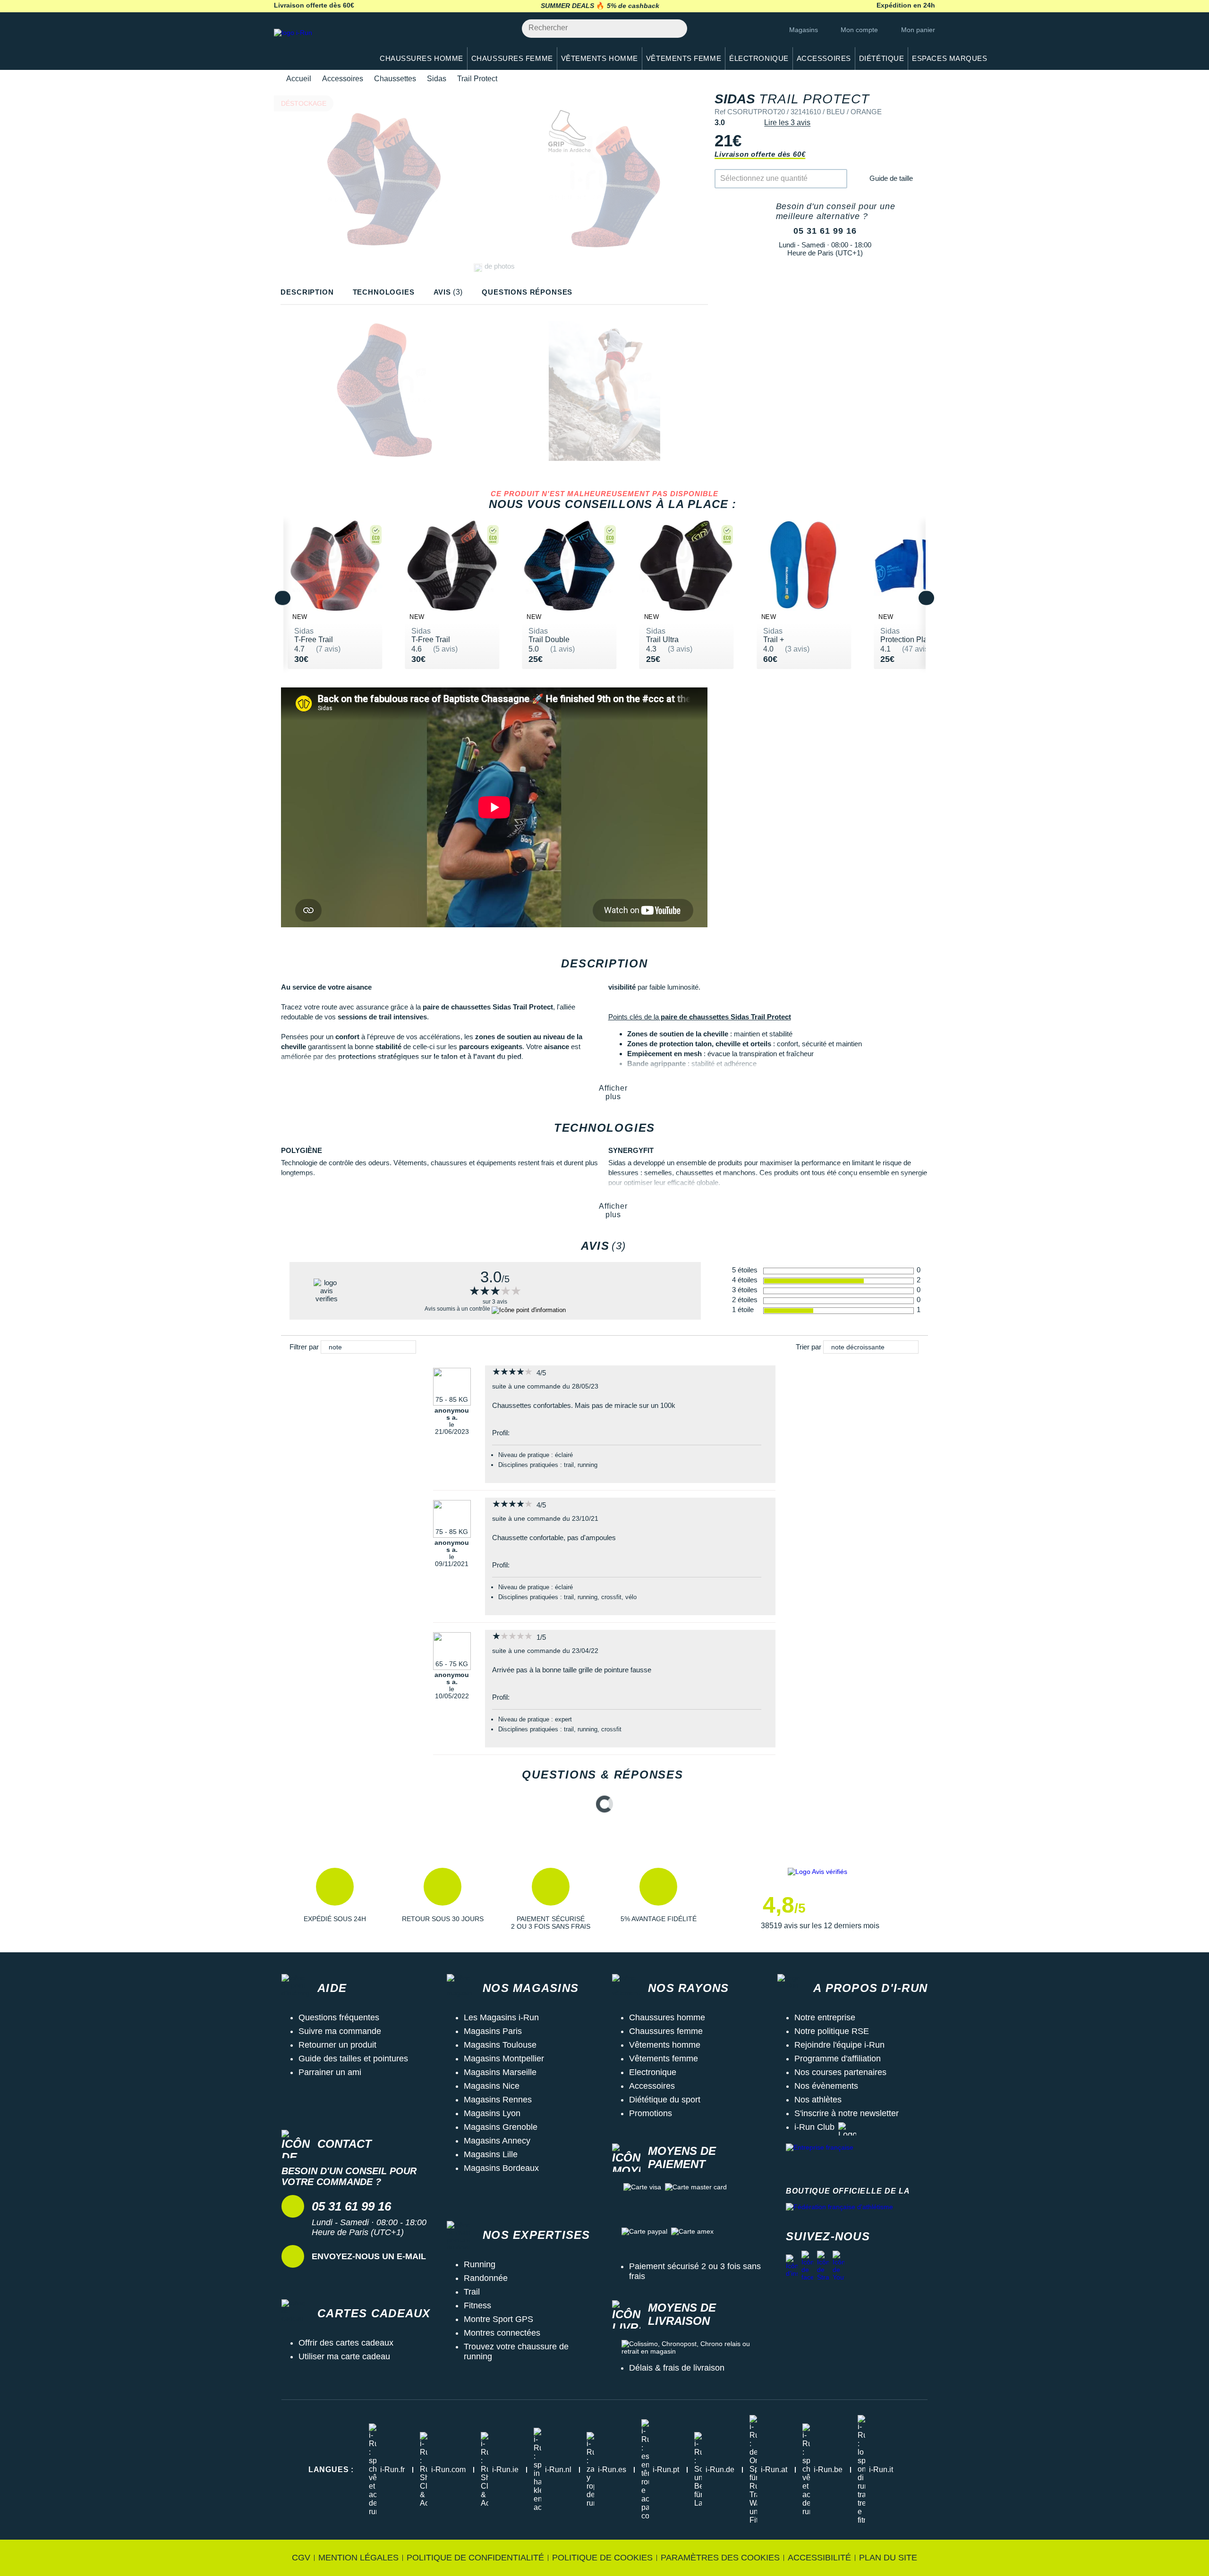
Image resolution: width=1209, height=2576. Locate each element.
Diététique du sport (665, 2100)
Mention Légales (358, 2558)
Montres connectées (502, 2333)
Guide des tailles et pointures (353, 2059)
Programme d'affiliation (838, 2059)
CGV (301, 2558)
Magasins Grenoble (501, 2127)
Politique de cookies (602, 2558)
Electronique (653, 2072)
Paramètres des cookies (720, 2558)
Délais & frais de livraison (677, 2368)
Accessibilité (819, 2558)
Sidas (437, 79)
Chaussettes (395, 79)
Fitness (477, 2305)
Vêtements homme (665, 2045)
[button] (335, 1899)
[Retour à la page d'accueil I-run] (319, 45)
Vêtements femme (664, 2059)
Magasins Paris (493, 2031)
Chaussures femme (666, 2031)
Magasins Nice (492, 2086)
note (335, 1347)
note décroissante (858, 1347)
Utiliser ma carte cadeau (344, 2356)
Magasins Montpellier (504, 2059)
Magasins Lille (491, 2154)
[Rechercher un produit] (675, 29)
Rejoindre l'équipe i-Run (839, 2045)
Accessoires (343, 79)
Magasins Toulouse (500, 2045)
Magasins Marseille (500, 2072)
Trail (472, 2292)
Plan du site (888, 2558)
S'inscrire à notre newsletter (847, 2113)
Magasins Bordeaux (501, 2168)
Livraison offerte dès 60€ (760, 154)
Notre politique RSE (832, 2031)
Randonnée (486, 2278)
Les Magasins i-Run (501, 2017)
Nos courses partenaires (840, 2072)
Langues (331, 2470)
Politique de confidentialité (475, 2558)
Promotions (651, 2113)
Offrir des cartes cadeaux (346, 2343)
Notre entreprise (825, 2017)
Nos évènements (826, 2086)
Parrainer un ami (330, 2072)
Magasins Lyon (492, 2113)
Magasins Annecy (497, 2141)
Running (480, 2264)
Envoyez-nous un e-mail (369, 2256)
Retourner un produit (337, 2045)
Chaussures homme (667, 2017)
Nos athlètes (818, 2100)
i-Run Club (814, 2127)
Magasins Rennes (498, 2100)
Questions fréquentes (339, 2017)
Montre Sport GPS (498, 2319)
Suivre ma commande (340, 2031)
